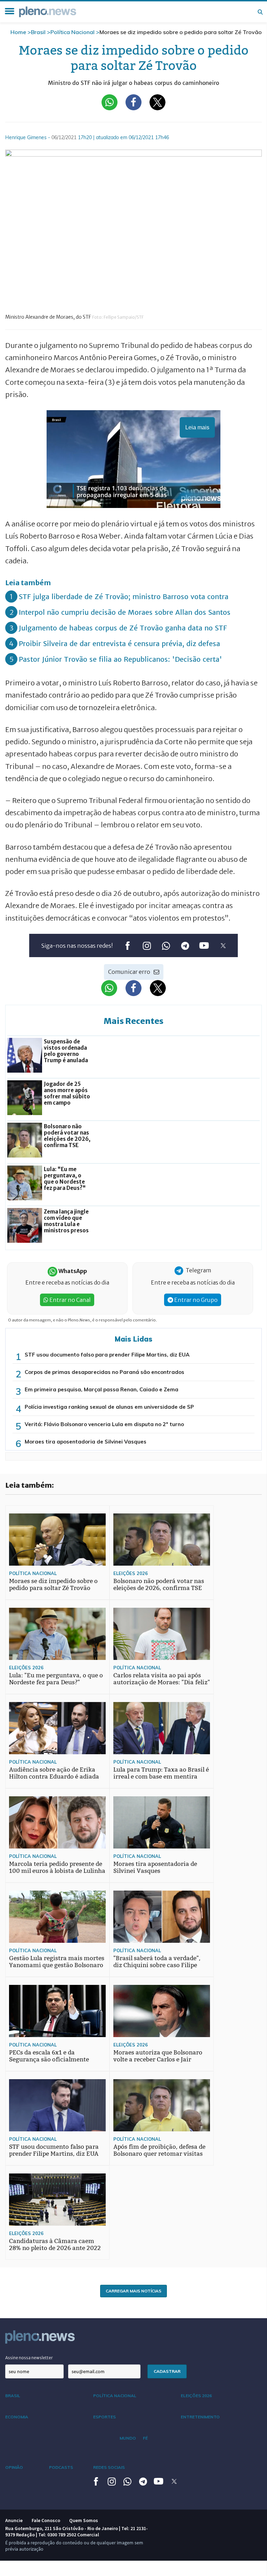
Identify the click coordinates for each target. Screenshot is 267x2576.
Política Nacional (72, 32)
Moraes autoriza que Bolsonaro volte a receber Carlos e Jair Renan (158, 2060)
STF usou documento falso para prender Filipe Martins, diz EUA (107, 1355)
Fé (145, 2438)
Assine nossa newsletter (29, 2358)
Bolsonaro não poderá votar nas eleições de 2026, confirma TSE (159, 1585)
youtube (204, 946)
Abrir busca (260, 12)
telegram (185, 946)
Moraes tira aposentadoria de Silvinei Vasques (86, 1442)
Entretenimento (200, 2417)
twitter (223, 946)
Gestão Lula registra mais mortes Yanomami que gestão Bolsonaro (57, 1962)
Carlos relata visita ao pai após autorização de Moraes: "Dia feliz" (162, 1679)
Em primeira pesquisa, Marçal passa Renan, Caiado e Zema (102, 1389)
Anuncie (14, 2520)
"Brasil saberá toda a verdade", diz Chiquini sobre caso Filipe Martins (157, 1965)
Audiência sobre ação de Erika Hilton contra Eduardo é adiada (54, 1773)
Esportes (104, 2417)
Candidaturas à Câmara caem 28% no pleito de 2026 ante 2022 (55, 2245)
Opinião (14, 2467)
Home (18, 32)
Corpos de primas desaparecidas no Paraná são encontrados (104, 1372)
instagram (147, 946)
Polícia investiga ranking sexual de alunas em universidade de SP (109, 1407)
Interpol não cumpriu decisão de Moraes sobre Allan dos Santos (125, 612)
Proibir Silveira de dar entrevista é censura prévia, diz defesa (119, 643)
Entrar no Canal (70, 1300)
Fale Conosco (46, 2520)
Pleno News (48, 12)
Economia (17, 2417)
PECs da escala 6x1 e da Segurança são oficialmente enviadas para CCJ (49, 2060)
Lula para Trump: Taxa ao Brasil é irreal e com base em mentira (161, 1773)
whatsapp (166, 946)
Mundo (128, 2438)
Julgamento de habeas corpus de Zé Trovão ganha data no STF (123, 628)
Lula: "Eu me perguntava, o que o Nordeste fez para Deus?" (56, 1679)
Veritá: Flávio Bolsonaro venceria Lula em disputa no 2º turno (104, 1424)
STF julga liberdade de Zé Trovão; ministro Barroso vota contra (124, 597)
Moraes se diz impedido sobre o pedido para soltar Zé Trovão (53, 1585)
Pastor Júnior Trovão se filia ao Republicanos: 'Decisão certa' (120, 659)
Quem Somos (84, 2520)
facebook (127, 946)
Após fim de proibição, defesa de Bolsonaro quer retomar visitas (159, 2150)
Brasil (38, 32)
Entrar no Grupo (195, 1300)
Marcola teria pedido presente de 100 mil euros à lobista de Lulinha (57, 1867)
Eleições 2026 (131, 1573)
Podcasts (61, 2467)
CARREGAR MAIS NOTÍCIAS (133, 2291)
